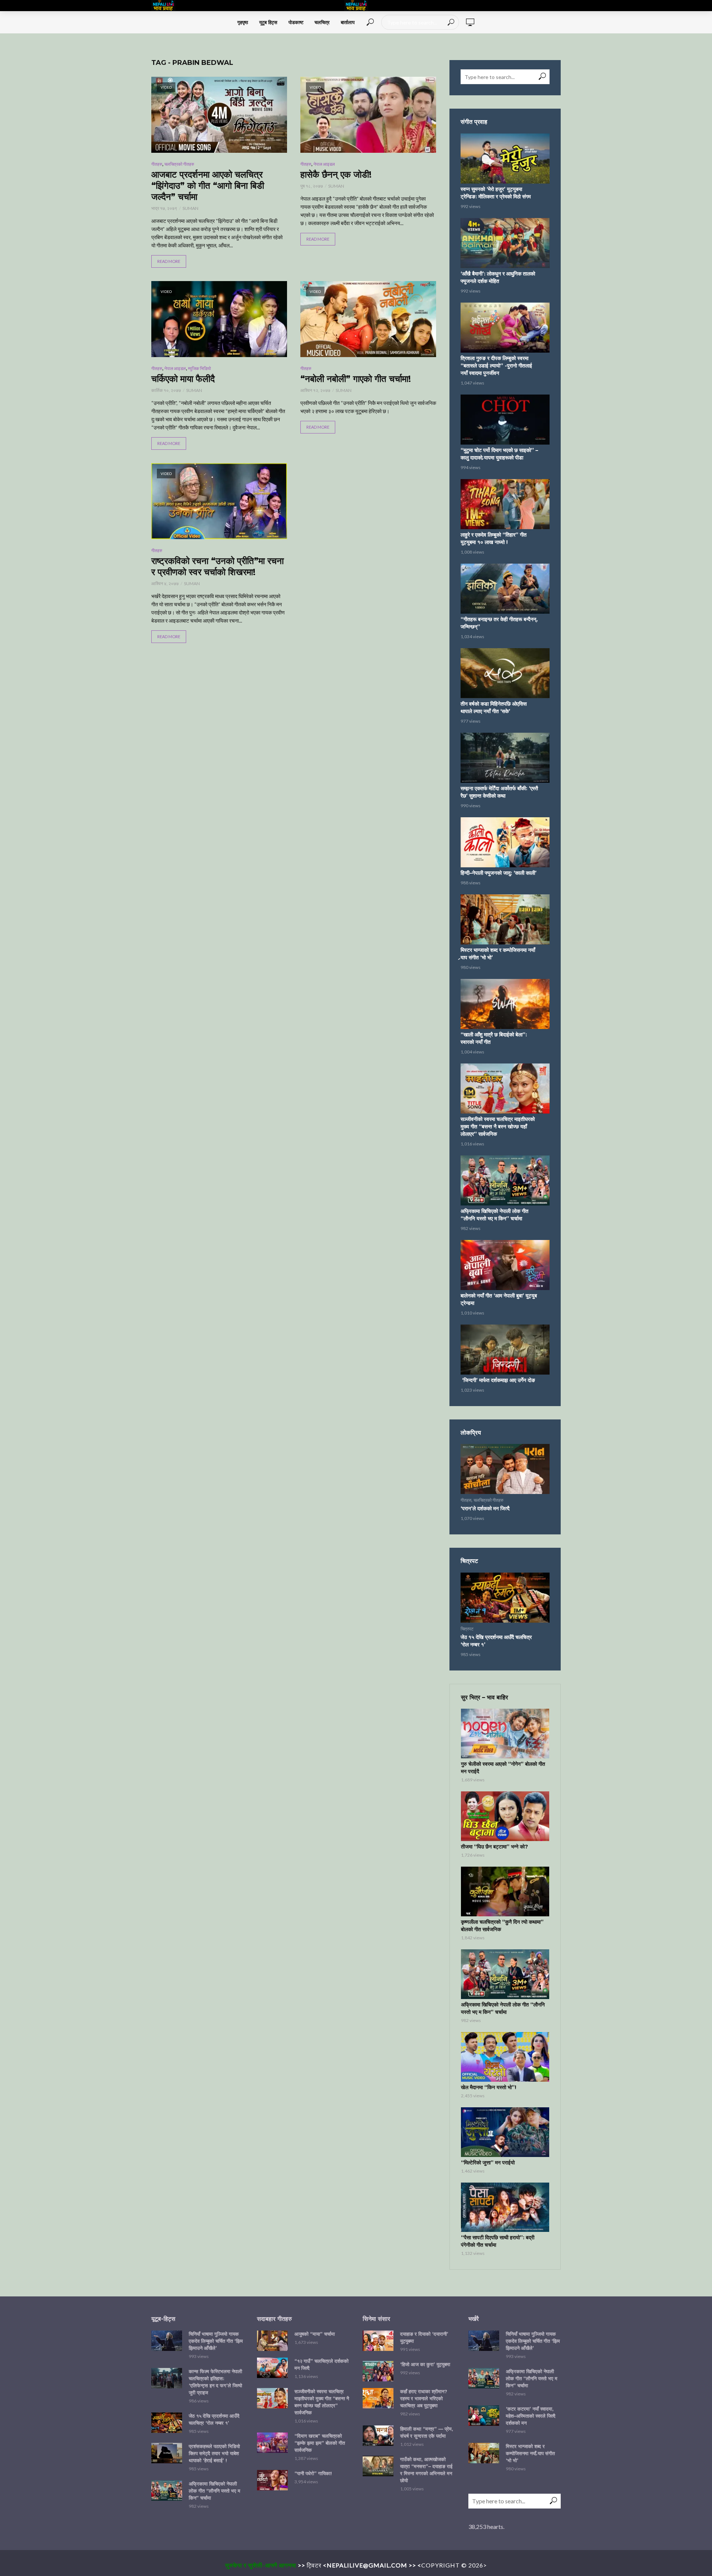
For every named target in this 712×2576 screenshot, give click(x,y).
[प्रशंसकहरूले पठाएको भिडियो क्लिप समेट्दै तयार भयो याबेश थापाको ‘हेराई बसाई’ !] (167, 2453)
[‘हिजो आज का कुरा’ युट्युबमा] (378, 2371)
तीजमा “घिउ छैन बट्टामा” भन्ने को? (495, 1847)
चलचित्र (322, 22)
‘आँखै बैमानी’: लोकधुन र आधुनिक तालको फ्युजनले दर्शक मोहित (498, 277)
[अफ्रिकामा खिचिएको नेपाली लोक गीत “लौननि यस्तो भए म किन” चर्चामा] (505, 1180)
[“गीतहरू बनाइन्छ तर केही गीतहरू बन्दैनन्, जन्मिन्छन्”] (505, 589)
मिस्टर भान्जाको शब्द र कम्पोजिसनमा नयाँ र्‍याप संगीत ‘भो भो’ (498, 954)
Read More (169, 261)
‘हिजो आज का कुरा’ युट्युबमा (425, 2364)
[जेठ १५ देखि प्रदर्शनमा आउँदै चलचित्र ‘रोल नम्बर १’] (505, 1598)
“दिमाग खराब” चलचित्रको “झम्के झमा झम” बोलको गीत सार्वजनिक (320, 2443)
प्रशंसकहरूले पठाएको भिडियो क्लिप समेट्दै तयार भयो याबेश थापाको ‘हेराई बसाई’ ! (214, 2453)
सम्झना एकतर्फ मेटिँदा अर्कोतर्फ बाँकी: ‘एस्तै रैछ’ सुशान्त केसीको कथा (499, 792)
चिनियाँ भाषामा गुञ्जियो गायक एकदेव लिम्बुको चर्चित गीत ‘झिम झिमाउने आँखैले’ (216, 2341)
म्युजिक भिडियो (200, 368)
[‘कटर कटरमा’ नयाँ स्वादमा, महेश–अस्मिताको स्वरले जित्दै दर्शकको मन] (484, 2416)
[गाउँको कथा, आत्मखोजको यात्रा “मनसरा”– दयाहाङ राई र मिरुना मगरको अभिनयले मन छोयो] (378, 2466)
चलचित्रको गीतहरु (179, 164)
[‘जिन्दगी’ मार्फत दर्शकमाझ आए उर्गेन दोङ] (505, 1350)
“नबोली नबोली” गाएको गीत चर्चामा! (356, 379)
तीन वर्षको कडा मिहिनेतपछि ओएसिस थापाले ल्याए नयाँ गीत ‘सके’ (494, 708)
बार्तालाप (348, 22)
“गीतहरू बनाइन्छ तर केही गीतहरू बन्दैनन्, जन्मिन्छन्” (499, 623)
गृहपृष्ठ (243, 22)
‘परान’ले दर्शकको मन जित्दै (485, 1508)
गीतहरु (157, 164)
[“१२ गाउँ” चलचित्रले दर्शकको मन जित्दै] (272, 2368)
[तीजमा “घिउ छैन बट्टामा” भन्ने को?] (505, 1816)
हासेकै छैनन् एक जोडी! (336, 174)
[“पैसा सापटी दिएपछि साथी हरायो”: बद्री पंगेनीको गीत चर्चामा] (505, 2207)
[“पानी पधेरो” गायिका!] (272, 2480)
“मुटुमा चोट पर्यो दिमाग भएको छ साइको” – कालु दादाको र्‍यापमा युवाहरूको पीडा (499, 454)
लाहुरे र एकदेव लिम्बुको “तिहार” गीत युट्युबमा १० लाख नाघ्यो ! (494, 538)
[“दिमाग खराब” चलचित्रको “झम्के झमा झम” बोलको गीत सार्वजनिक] (272, 2443)
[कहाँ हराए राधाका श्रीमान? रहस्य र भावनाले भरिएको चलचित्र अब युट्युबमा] (378, 2398)
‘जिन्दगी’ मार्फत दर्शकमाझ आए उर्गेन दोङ (498, 1380)
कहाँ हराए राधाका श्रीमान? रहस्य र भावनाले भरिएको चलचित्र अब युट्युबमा (424, 2398)
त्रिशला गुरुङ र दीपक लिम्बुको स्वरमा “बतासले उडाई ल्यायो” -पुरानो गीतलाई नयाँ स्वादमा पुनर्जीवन (496, 366)
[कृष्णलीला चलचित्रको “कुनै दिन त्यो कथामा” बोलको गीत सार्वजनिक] (505, 1891)
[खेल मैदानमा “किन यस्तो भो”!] (505, 2057)
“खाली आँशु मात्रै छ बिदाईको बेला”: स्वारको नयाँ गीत (494, 1038)
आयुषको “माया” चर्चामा (315, 2334)
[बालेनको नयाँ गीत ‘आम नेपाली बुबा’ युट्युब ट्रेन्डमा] (505, 1265)
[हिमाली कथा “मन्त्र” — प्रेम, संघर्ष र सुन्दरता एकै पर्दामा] (378, 2436)
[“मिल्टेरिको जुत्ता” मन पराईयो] (505, 2132)
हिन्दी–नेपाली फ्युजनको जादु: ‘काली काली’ (499, 873)
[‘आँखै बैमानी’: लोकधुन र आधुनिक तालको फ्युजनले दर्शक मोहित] (505, 243)
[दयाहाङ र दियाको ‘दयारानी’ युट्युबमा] (378, 2341)
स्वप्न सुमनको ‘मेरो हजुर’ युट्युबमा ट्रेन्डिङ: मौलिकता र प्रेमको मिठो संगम (496, 193)
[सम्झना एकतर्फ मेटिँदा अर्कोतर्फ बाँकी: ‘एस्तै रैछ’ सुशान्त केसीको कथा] (505, 758)
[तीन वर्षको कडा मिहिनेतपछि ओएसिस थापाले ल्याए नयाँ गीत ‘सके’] (505, 673)
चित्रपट (467, 1629)
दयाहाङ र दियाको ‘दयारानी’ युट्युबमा (424, 2337)
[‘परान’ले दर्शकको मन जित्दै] (505, 1469)
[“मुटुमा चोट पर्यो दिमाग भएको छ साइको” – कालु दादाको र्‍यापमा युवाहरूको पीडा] (505, 420)
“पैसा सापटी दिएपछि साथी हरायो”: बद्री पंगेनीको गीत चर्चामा (498, 2241)
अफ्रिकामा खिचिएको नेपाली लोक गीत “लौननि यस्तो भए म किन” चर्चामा (495, 1215)
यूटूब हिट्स (268, 22)
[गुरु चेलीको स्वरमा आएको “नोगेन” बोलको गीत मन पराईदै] (505, 1734)
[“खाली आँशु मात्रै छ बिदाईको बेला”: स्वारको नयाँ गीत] (505, 1004)
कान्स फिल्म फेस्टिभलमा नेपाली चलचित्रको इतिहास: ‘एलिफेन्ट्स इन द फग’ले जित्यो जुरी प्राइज (215, 2382)
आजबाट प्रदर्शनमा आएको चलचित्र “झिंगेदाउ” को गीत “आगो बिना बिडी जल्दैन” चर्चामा (208, 186)
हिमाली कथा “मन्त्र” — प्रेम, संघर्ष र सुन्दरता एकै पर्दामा (427, 2432)
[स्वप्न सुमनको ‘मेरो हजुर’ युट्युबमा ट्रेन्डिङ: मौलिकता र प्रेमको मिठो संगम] (505, 159)
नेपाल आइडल (324, 164)
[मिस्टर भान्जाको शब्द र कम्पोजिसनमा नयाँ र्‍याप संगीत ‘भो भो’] (505, 919)
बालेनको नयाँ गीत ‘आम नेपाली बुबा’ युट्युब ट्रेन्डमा (499, 1299)
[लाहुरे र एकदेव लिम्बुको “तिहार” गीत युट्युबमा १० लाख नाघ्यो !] (505, 504)
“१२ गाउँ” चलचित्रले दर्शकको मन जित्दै (322, 2364)
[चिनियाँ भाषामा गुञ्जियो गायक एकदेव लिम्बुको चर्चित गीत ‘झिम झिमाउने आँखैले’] (167, 2341)
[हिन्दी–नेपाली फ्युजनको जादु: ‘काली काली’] (505, 842)
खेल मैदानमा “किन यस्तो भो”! (489, 2087)
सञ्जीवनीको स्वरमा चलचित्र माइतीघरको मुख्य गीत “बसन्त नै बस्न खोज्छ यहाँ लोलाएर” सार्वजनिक (498, 1127)
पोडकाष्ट (296, 22)
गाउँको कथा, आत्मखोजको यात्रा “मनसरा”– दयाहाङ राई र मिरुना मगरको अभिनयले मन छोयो (426, 2470)
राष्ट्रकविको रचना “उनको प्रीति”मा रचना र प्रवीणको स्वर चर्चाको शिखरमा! (217, 566)
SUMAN (190, 208)
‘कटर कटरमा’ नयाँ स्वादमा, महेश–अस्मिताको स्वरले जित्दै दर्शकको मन (531, 2416)
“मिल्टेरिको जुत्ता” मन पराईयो (488, 2163)
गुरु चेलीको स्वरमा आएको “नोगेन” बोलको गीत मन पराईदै (503, 1768)
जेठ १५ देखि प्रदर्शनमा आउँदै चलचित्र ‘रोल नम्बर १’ (496, 1641)
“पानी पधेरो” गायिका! (313, 2473)
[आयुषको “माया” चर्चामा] (272, 2341)
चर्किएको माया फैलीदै (183, 379)
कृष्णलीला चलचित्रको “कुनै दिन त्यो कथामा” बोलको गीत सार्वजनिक (502, 1926)
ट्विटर (314, 2565)
